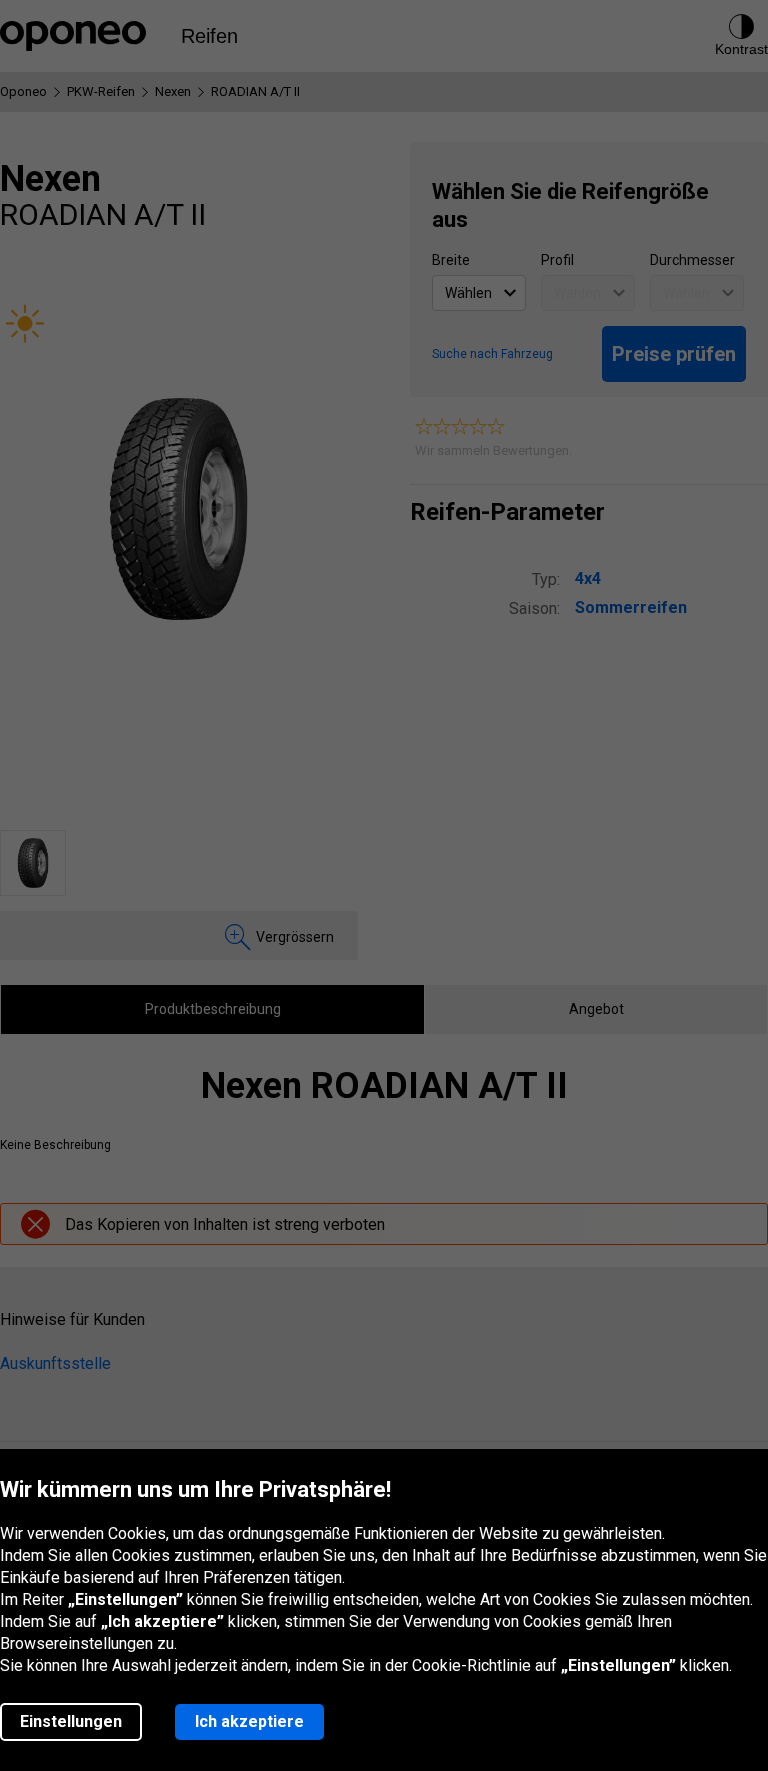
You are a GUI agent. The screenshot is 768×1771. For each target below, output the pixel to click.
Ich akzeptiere (249, 1721)
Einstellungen (71, 1721)
